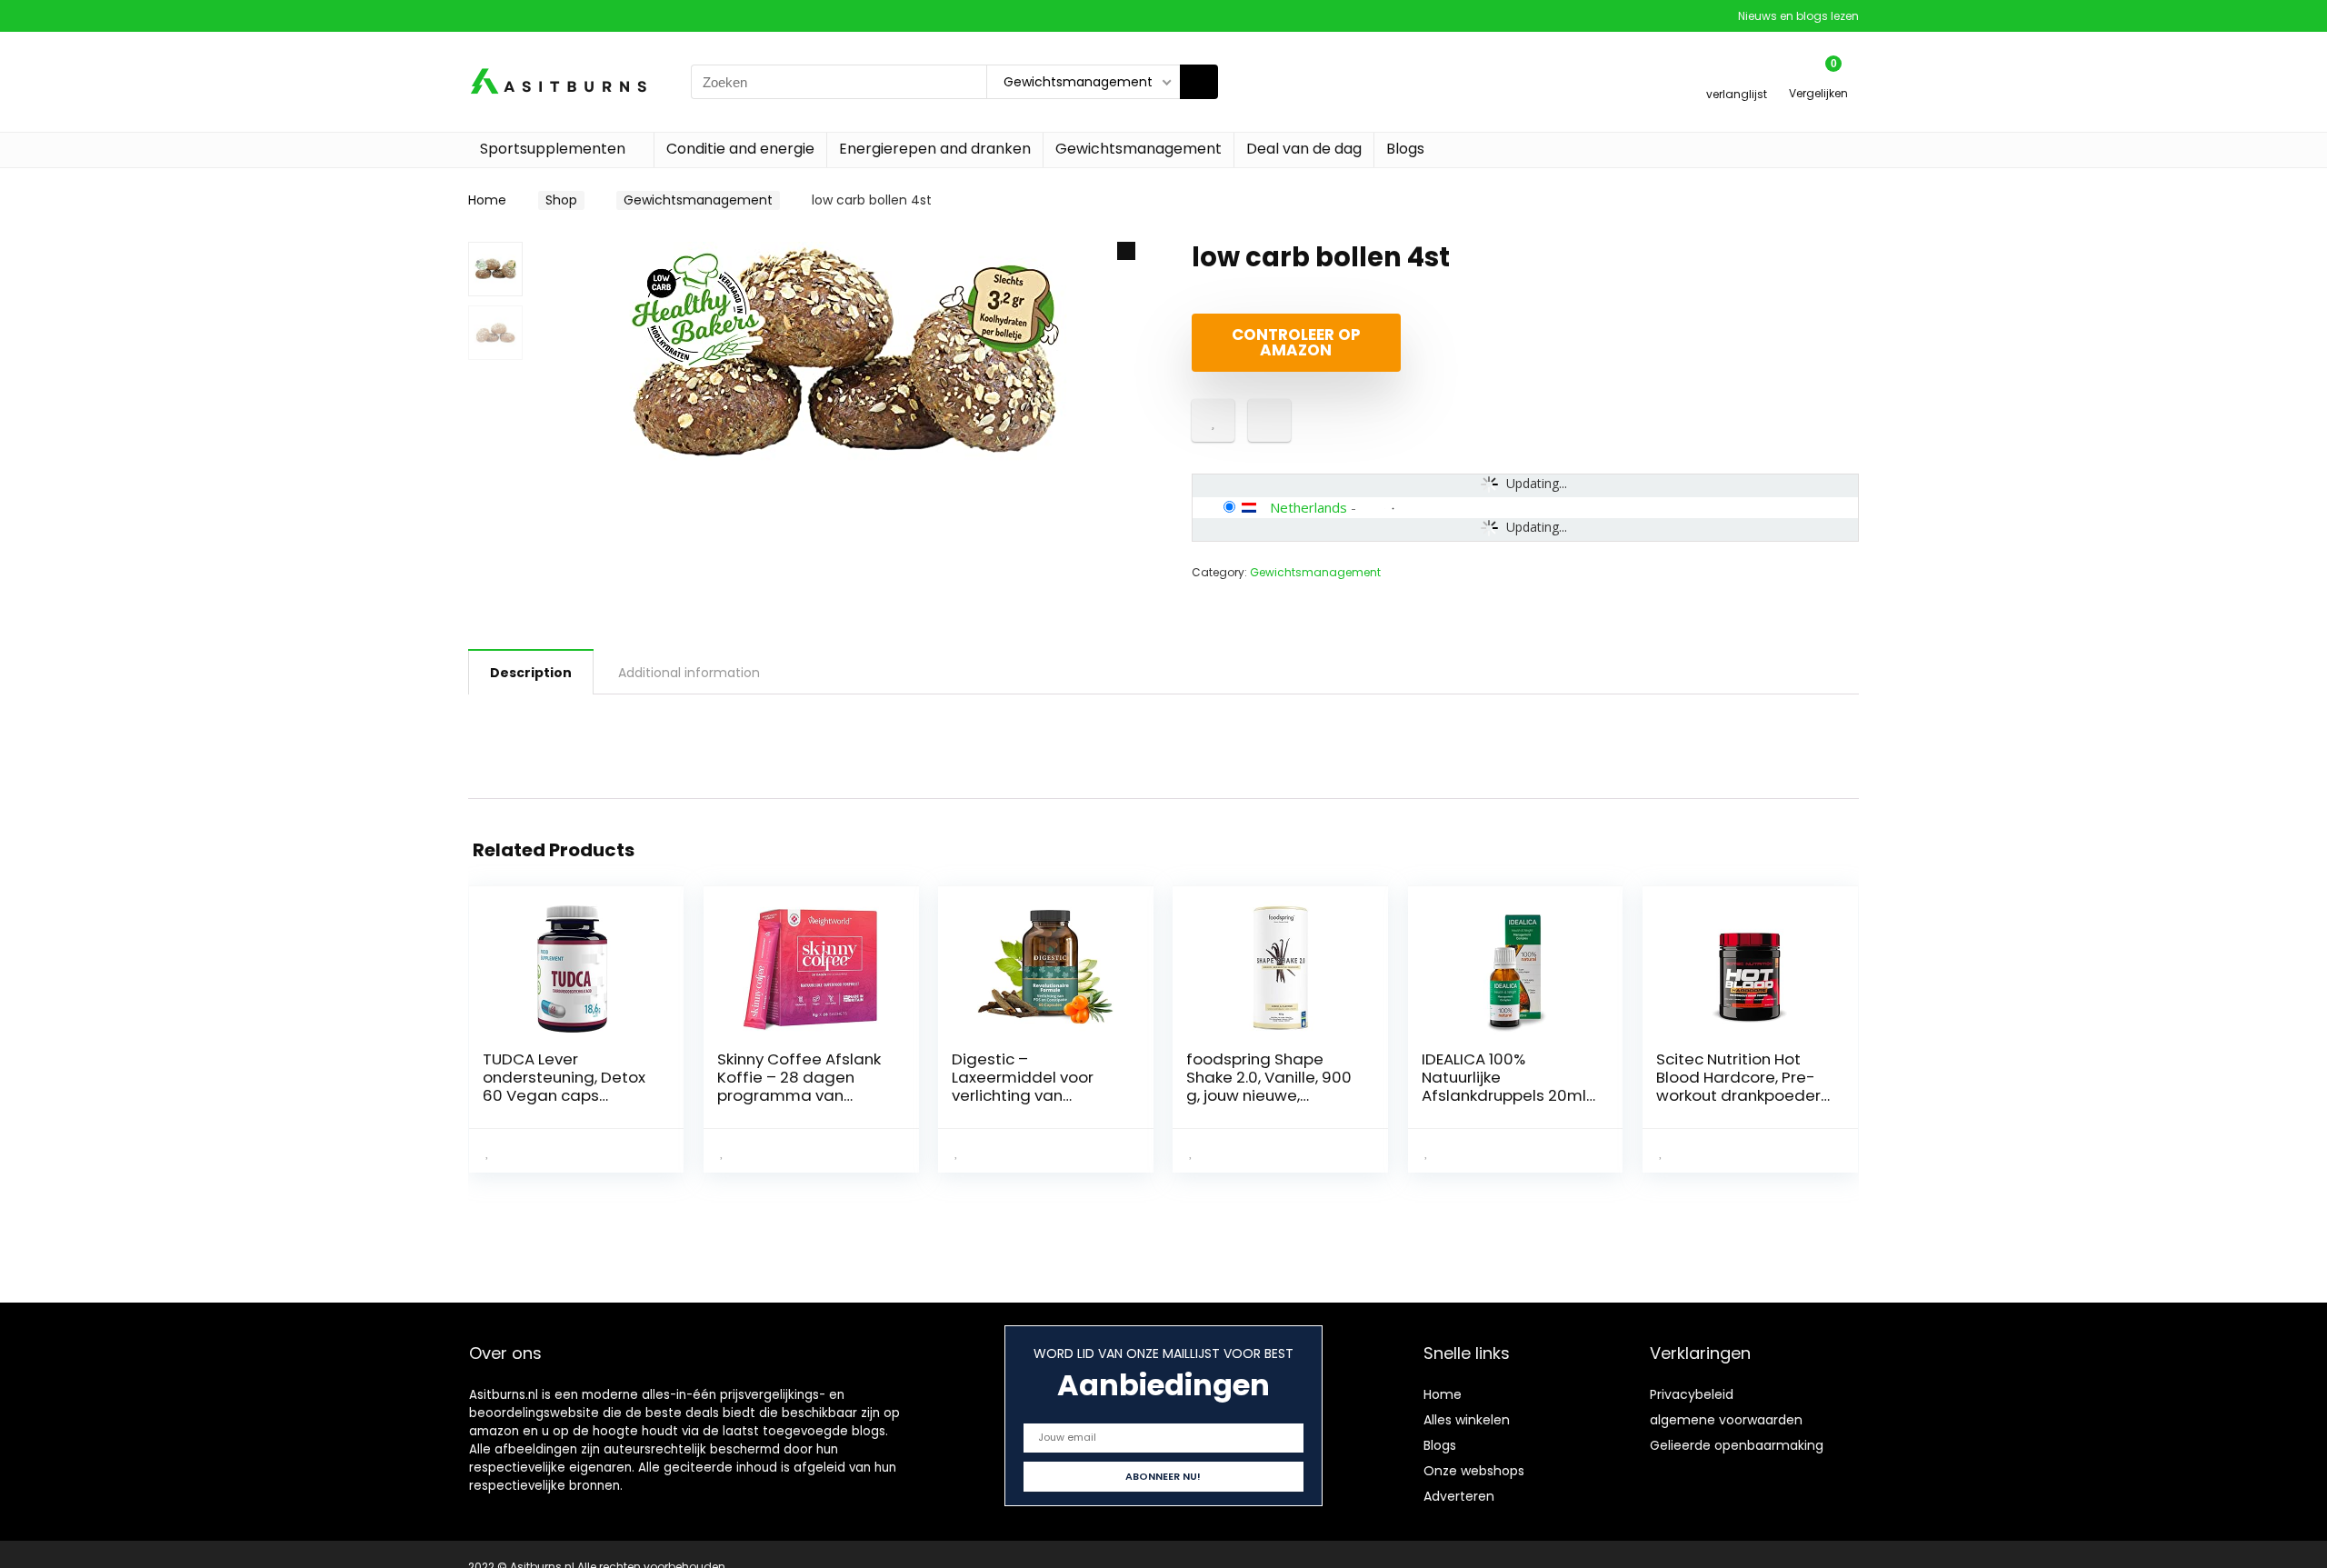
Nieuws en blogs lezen (1798, 16)
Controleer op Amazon (1296, 342)
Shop (561, 200)
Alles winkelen (1467, 1420)
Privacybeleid (1692, 1394)
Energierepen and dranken (935, 149)
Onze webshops (1474, 1471)
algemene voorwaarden (1726, 1420)
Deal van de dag (1304, 149)
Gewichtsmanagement (1139, 149)
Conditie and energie (740, 149)
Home (487, 200)
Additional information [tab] (689, 673)
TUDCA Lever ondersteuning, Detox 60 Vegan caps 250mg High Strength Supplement (564, 1095)
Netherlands (1308, 507)
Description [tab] (531, 673)
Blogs (1405, 149)
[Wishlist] (1737, 74)
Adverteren (1459, 1496)
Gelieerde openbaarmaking (1737, 1445)
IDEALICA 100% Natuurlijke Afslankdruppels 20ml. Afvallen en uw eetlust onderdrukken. (1505, 1095)
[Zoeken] (1199, 82)
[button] (1126, 251)
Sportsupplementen (553, 149)
